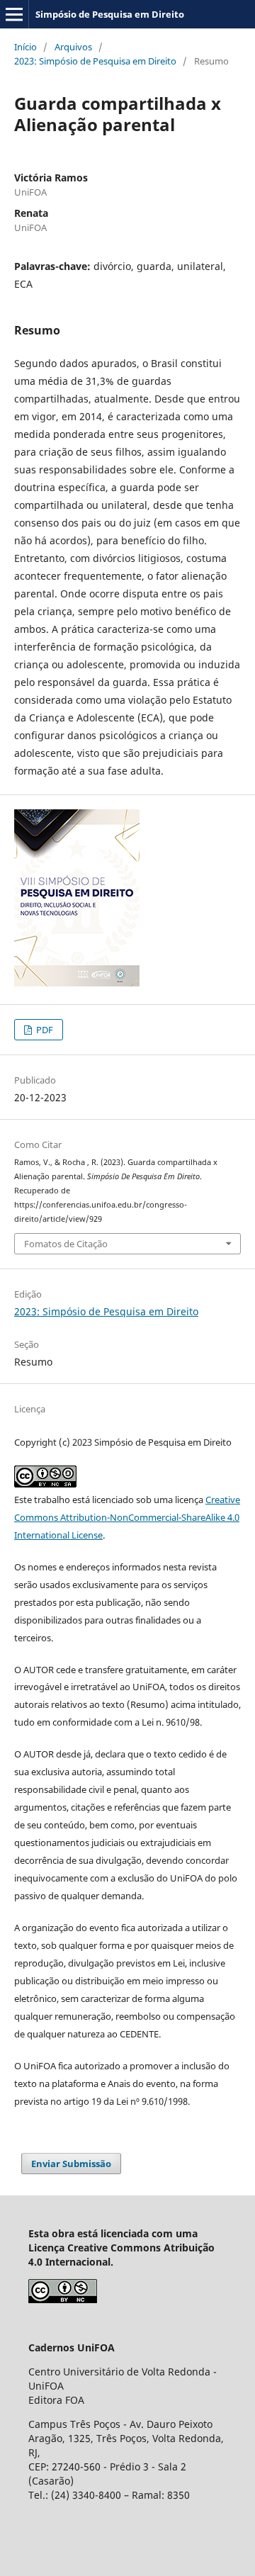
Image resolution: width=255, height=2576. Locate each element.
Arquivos (73, 47)
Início (25, 47)
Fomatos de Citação (66, 1244)
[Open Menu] (14, 14)
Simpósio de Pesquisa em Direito (110, 14)
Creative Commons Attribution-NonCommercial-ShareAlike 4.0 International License (127, 1517)
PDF (44, 1030)
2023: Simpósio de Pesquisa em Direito (95, 61)
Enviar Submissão (71, 2164)
